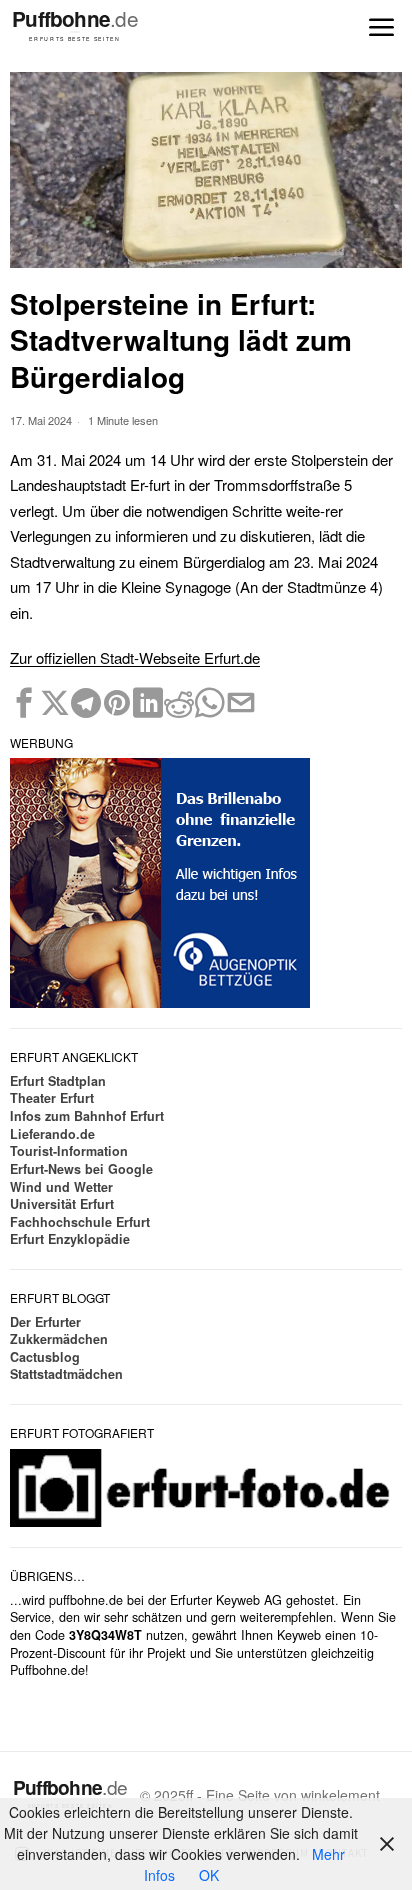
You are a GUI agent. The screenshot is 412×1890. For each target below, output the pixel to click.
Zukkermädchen (59, 1339)
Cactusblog (45, 1357)
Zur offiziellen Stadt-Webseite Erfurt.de (135, 657)
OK (209, 1875)
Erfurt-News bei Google (81, 1169)
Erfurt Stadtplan (58, 1081)
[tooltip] (24, 703)
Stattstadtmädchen (66, 1374)
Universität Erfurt (62, 1204)
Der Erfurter (45, 1322)
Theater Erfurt (52, 1098)
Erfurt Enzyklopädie (70, 1239)
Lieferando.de (52, 1134)
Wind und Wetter (61, 1187)
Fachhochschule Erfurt (80, 1222)
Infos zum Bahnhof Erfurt (87, 1116)
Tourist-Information (69, 1151)
